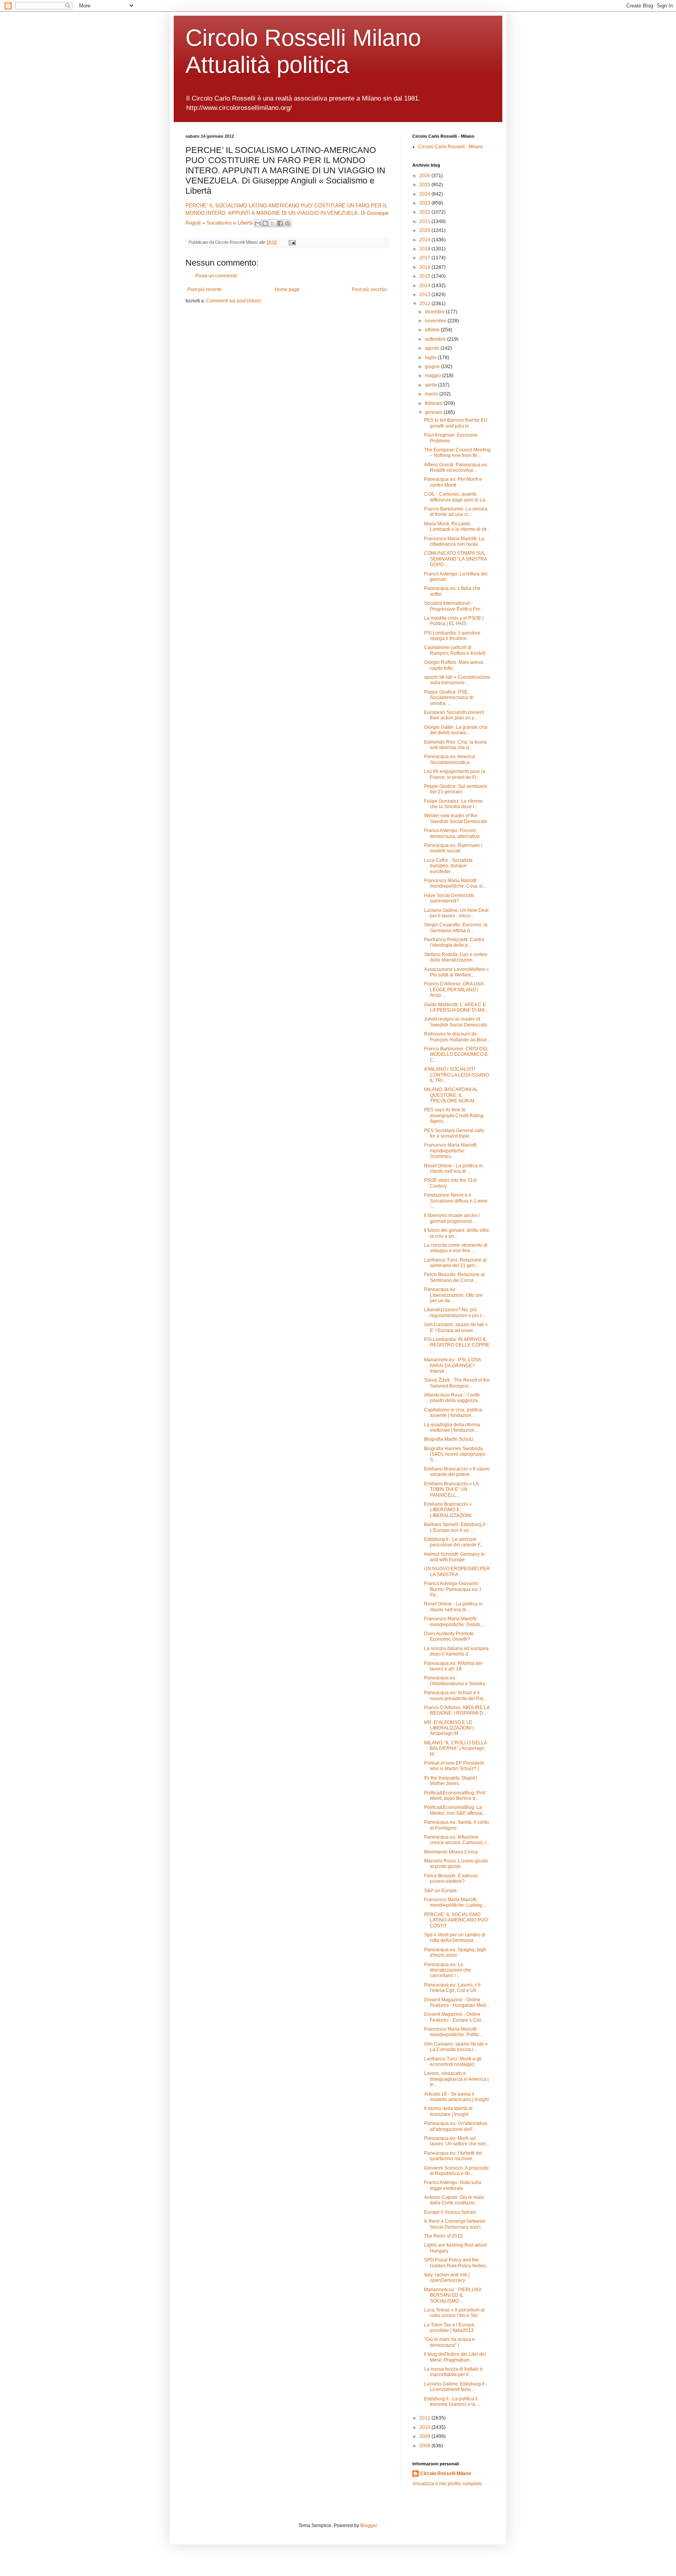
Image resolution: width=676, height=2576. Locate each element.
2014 (425, 286)
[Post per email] (291, 242)
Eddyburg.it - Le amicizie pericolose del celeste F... (454, 1542)
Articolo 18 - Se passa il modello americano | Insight (456, 2097)
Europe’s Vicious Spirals (450, 2212)
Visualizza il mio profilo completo (447, 2484)
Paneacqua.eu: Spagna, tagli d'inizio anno (455, 1952)
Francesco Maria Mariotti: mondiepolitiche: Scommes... (451, 1151)
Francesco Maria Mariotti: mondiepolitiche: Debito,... (455, 1621)
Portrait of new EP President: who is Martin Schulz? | (454, 1766)
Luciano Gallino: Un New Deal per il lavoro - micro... (456, 913)
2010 (425, 2427)
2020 (425, 230)
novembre (436, 321)
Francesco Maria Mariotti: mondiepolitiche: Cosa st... (455, 883)
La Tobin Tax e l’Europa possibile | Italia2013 (449, 2328)
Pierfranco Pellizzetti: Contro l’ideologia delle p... (454, 942)
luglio (431, 358)
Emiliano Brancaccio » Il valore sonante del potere (457, 1472)
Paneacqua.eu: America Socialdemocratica (449, 759)
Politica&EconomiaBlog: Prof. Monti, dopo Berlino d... (455, 1796)
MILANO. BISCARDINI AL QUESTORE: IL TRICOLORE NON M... (451, 1095)
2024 (425, 194)
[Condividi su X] (273, 223)
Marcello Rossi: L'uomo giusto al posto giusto (456, 1864)
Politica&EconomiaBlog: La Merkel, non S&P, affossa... (455, 1810)
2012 (425, 304)
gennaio (434, 412)
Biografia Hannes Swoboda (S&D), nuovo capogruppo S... (455, 1454)
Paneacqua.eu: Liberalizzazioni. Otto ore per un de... (453, 1295)
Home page (287, 289)
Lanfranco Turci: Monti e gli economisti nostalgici (453, 2062)
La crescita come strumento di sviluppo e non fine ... (456, 1248)
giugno (433, 367)
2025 (425, 185)
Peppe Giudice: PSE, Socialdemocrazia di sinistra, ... (449, 698)
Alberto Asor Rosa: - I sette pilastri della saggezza (452, 1398)
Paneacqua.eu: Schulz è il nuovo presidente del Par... (455, 1695)
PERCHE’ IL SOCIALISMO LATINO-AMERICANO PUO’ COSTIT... (457, 1920)
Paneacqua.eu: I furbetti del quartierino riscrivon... (453, 2156)
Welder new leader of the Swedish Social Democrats (456, 818)
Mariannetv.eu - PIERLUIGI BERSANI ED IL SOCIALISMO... (453, 2295)
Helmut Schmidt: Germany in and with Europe (454, 1557)
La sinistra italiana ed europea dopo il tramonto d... (456, 1651)
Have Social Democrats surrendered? (449, 898)
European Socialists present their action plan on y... (454, 715)
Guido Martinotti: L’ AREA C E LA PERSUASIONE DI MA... (456, 1007)
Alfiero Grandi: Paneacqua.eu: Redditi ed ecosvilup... (456, 467)
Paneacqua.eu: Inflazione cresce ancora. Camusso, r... (457, 1840)
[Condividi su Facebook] (280, 223)
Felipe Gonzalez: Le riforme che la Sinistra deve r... (453, 804)
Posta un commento (216, 276)
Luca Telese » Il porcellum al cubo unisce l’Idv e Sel (454, 2313)
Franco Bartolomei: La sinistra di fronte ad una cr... (456, 512)
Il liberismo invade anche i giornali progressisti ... (452, 1218)
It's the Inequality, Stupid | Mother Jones (451, 1781)
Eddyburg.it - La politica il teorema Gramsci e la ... (452, 2402)
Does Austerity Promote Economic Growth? (449, 1636)
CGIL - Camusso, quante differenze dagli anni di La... (456, 497)
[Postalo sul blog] (265, 223)
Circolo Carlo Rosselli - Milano (451, 147)
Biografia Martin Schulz (449, 1439)
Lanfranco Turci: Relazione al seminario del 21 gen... (455, 1263)
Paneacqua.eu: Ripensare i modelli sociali (453, 848)
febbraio (434, 403)
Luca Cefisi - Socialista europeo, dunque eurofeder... (448, 866)
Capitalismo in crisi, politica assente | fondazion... (453, 1413)
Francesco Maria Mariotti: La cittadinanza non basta (454, 541)
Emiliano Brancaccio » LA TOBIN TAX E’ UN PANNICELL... (451, 1489)
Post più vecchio (369, 289)
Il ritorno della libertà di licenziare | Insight (448, 2111)
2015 (425, 276)
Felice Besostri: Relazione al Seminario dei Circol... (454, 1277)
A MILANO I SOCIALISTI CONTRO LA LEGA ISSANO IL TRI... (457, 1075)
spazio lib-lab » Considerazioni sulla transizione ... (457, 680)
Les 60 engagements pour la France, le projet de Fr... (455, 774)
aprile (431, 385)
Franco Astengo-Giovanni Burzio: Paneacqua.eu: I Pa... (452, 1589)
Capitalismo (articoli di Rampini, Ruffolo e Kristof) (455, 650)
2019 (425, 240)
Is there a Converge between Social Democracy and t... (455, 2224)
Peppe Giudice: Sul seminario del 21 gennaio (456, 789)
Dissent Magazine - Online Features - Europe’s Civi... (454, 2017)
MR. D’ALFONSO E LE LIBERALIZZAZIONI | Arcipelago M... (449, 1728)
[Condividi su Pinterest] (288, 223)
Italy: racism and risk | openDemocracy (447, 2278)
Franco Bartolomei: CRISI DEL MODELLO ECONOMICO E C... (456, 1054)
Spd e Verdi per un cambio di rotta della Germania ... (455, 1938)
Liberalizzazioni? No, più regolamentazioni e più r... (454, 1312)
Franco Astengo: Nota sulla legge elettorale (453, 2185)
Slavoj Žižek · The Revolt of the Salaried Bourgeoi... (457, 1383)
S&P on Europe (440, 1891)
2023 (425, 203)
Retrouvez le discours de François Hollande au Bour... (457, 1037)
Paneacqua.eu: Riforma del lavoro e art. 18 (453, 1666)
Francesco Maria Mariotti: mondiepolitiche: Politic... (453, 2032)
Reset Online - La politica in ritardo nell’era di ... (453, 1168)
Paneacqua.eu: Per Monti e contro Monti (453, 482)
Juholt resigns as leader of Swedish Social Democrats (456, 1022)
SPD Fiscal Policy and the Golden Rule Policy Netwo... (457, 2263)
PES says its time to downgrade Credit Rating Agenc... (454, 1115)
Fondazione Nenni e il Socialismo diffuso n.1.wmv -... (456, 1201)
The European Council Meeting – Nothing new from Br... (457, 453)
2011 (425, 2418)
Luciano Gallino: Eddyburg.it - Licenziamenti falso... (456, 2387)
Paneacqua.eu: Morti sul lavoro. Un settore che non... (457, 2141)
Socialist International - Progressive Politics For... (454, 606)
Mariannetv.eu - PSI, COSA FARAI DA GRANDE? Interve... (452, 1365)
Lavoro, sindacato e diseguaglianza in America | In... (456, 2079)
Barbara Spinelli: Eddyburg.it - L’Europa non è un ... (456, 1527)
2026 (425, 176)
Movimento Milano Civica (451, 1852)
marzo (432, 394)
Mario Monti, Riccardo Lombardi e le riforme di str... (457, 527)
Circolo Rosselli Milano (446, 2474)
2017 (425, 258)
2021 (425, 221)
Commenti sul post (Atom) (234, 301)
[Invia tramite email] (258, 223)
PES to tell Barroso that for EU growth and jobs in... (456, 423)
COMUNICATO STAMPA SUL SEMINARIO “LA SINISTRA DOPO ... (455, 559)
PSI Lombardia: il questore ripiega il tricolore (452, 636)
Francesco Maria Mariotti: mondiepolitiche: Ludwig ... (455, 1902)
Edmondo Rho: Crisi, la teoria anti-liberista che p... (455, 745)
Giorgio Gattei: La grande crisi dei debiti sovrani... (456, 730)
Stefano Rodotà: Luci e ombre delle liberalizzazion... (456, 957)
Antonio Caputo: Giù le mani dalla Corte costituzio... (454, 2200)
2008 (425, 2446)
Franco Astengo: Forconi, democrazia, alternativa (452, 833)
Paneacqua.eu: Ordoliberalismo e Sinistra (455, 1681)
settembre (436, 339)
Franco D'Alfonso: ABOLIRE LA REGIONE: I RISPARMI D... (457, 1710)
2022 (425, 212)
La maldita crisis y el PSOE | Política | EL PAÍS (454, 621)
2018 (425, 249)
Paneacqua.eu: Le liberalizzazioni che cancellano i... (448, 1970)
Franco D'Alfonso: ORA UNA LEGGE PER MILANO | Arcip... (454, 990)
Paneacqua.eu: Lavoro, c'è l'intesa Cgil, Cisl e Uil (452, 1988)
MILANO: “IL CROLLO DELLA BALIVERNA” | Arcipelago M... (455, 1748)
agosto (433, 348)
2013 (425, 295)
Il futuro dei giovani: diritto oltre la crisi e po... (457, 1233)
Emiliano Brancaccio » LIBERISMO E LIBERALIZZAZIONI (448, 1510)
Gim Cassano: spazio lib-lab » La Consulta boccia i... (456, 2047)
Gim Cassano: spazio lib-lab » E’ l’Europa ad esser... (456, 1327)
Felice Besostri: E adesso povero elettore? (451, 1879)
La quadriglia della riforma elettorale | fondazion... (452, 1427)
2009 (425, 2436)
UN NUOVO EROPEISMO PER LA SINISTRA (457, 1571)
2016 (425, 267)
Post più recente (205, 289)
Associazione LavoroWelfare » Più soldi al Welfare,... (457, 972)
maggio (433, 376)
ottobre (433, 330)
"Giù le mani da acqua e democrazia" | (449, 2342)
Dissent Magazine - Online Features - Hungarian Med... (457, 2003)
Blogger (369, 2526)
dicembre (435, 312)
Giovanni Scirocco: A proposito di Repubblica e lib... (456, 2171)
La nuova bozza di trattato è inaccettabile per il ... (453, 2372)
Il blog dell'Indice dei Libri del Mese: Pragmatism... (455, 2357)
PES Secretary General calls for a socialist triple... (454, 1133)
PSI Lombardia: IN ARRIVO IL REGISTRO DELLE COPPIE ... (457, 1345)
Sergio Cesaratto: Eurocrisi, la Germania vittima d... (456, 928)
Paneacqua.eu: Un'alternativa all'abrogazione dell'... (456, 2126)
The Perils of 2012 (443, 2236)
